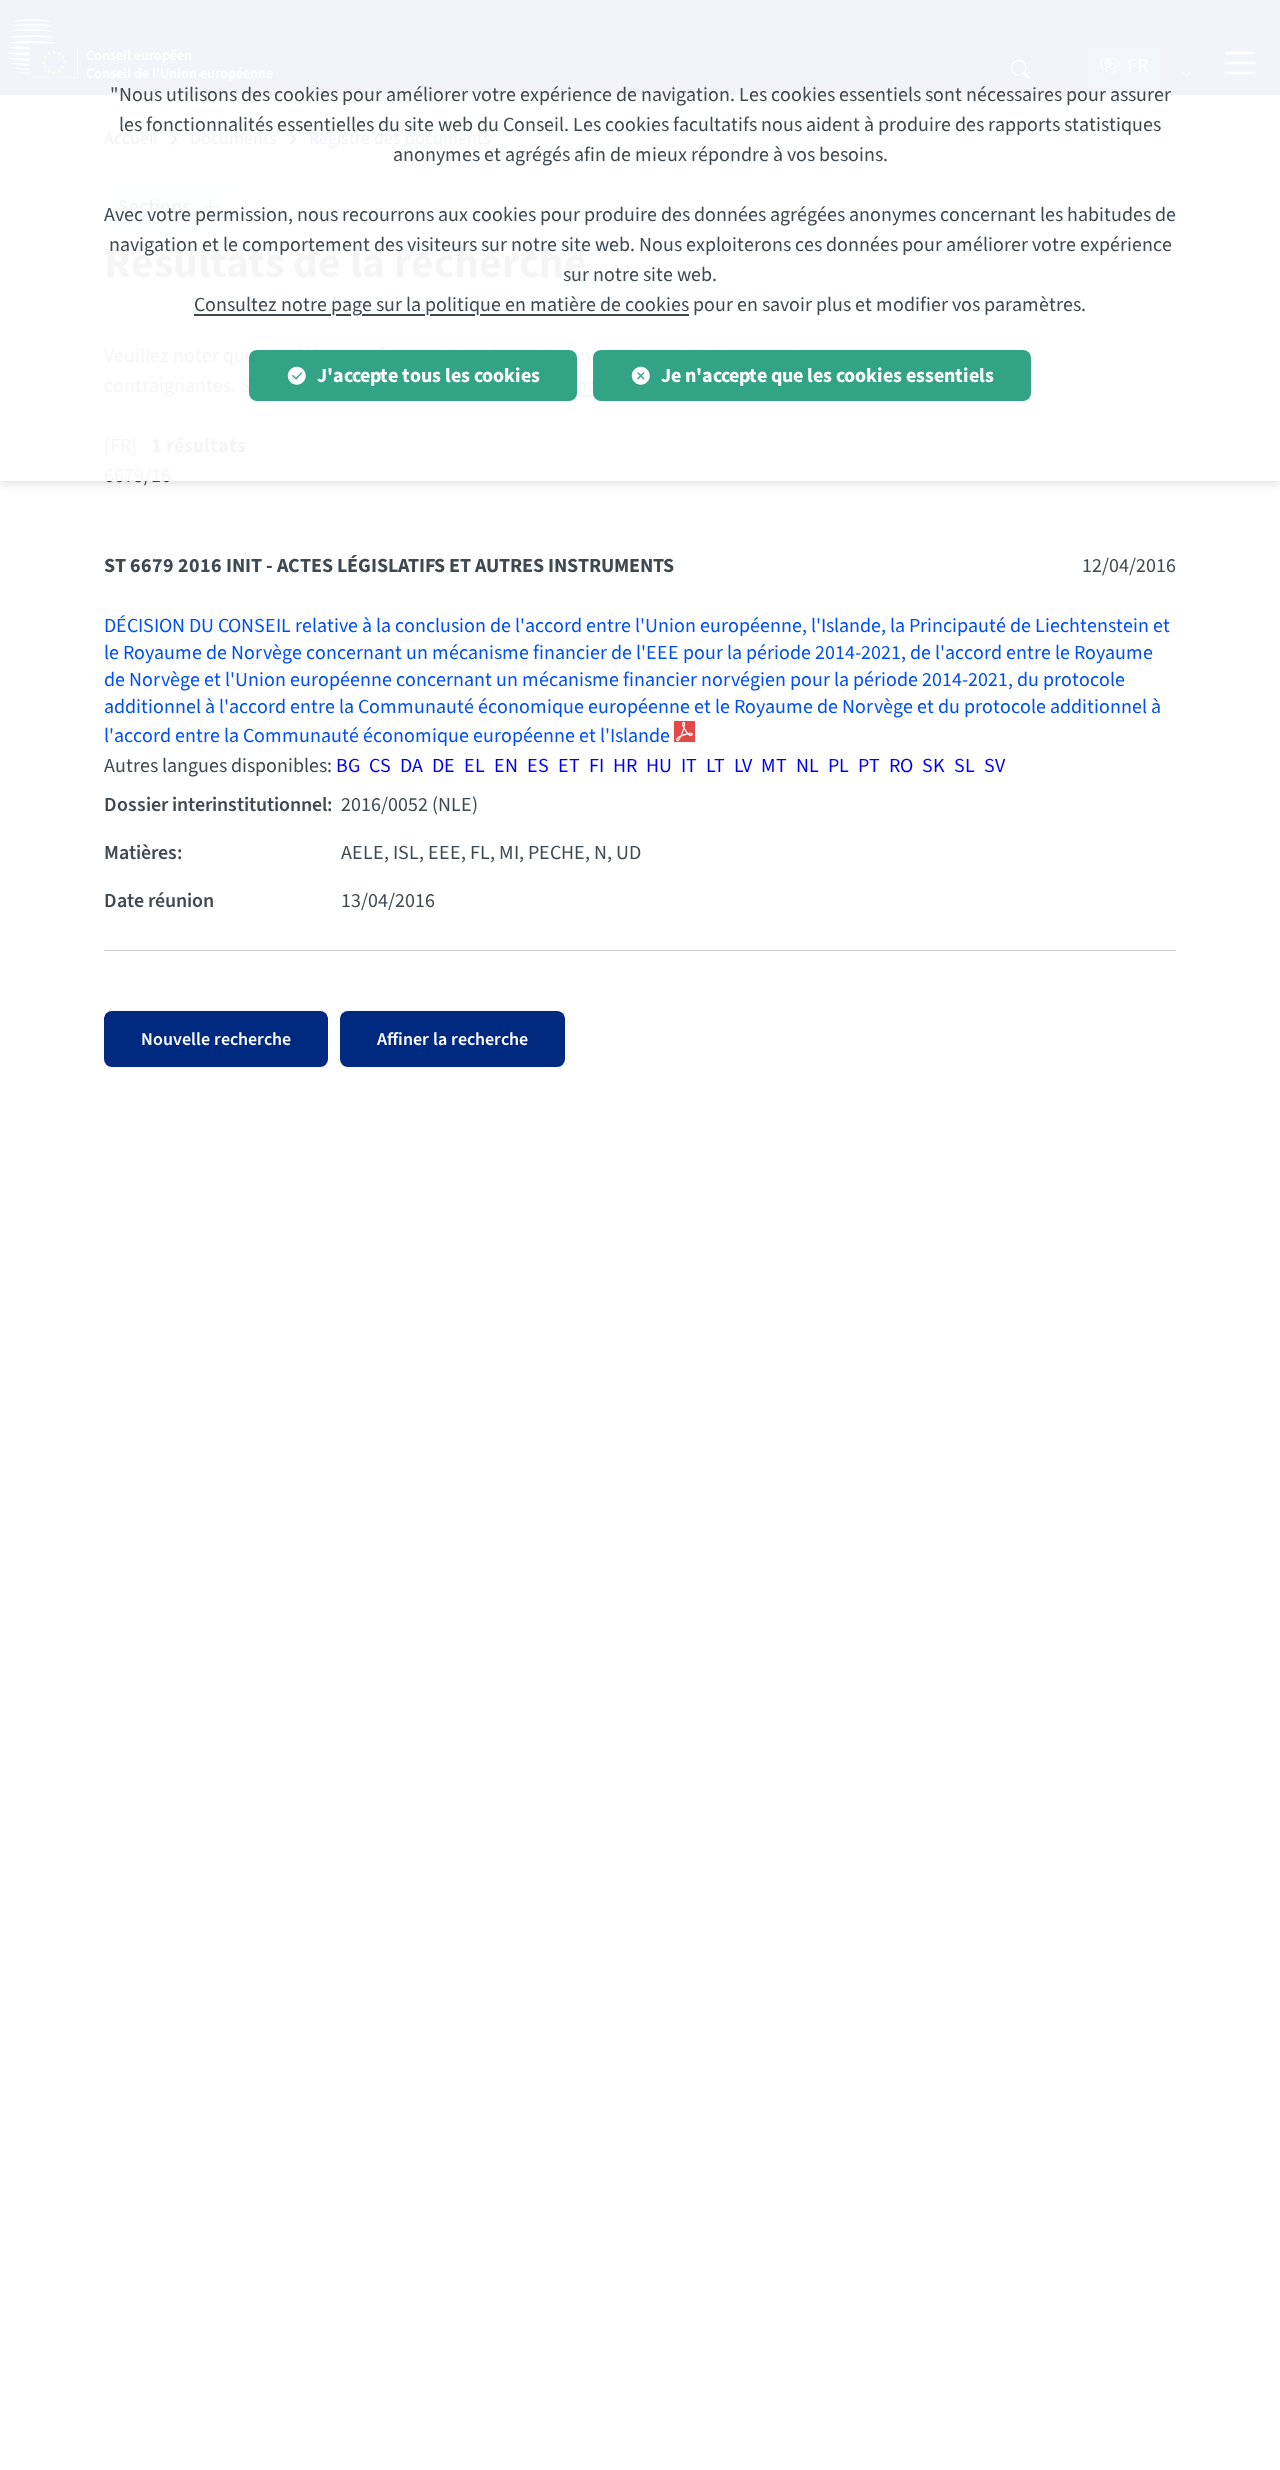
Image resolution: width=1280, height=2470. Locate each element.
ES (538, 766)
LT (715, 766)
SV (994, 766)
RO (901, 766)
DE (443, 766)
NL (807, 766)
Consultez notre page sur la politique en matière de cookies (441, 305)
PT (869, 766)
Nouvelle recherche (216, 1039)
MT (774, 766)
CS (380, 766)
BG (348, 766)
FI (596, 766)
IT (689, 766)
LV (743, 766)
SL (964, 766)
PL (838, 766)
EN (506, 766)
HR (625, 766)
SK (933, 766)
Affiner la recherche (452, 1039)
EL (474, 766)
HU (659, 766)
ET (569, 766)
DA (411, 766)
